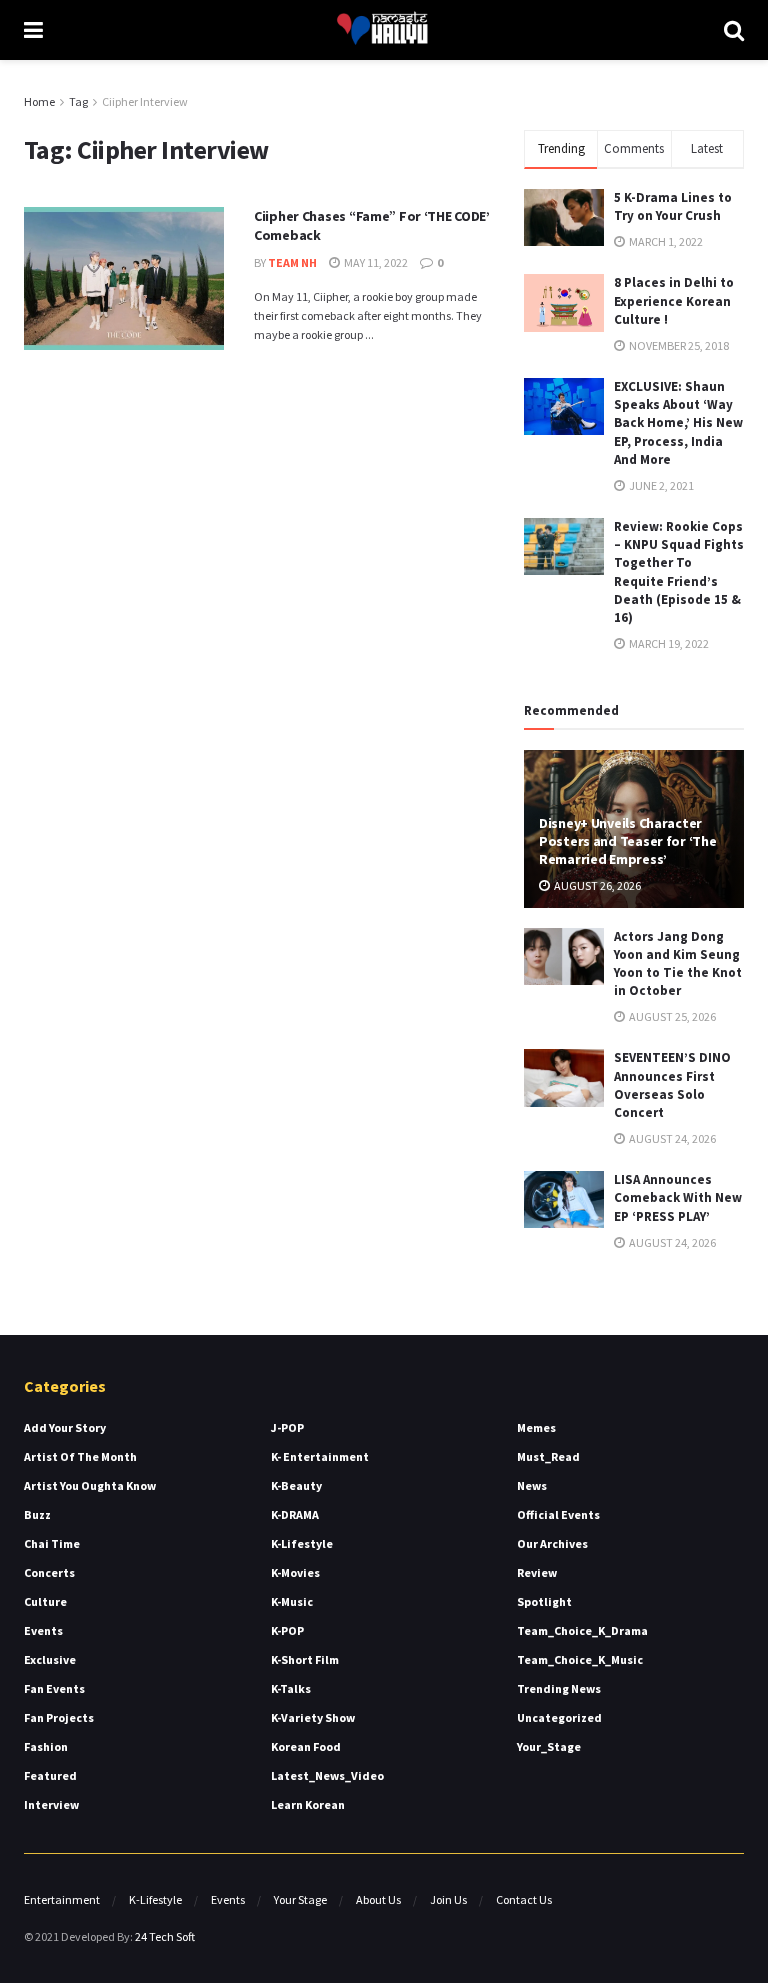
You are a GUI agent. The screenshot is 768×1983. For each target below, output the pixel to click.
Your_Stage (549, 1746)
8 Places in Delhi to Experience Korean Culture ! (674, 300)
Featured (50, 1775)
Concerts (49, 1572)
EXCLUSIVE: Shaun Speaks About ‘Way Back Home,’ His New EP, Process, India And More (678, 423)
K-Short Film (305, 1659)
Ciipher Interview (145, 101)
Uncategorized (559, 1717)
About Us (378, 1899)
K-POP (287, 1630)
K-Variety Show (313, 1717)
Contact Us (524, 1899)
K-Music (292, 1601)
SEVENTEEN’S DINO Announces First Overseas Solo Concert (672, 1085)
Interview (51, 1804)
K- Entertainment (320, 1456)
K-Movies (295, 1572)
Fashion (46, 1746)
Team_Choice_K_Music (580, 1659)
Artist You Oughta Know (90, 1485)
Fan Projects (59, 1717)
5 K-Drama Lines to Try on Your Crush (673, 206)
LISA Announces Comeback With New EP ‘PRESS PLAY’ (678, 1197)
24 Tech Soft (165, 1936)
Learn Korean (308, 1804)
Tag (78, 101)
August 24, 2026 (671, 1138)
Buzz (37, 1514)
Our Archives (552, 1543)
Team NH (292, 262)
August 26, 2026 (596, 885)
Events (43, 1630)
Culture (45, 1601)
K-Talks (291, 1688)
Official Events (558, 1514)
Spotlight (544, 1601)
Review (537, 1572)
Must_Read (548, 1456)
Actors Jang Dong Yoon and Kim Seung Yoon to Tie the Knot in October (678, 964)
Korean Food (306, 1746)
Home (39, 101)
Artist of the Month (80, 1456)
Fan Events (54, 1688)
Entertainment (62, 1899)
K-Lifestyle (302, 1543)
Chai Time (52, 1543)
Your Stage (300, 1899)
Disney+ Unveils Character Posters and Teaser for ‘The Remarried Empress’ (627, 841)
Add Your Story (65, 1427)
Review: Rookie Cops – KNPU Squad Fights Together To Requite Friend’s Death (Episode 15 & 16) (679, 572)
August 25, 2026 (671, 1016)
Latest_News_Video (327, 1775)
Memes (536, 1427)
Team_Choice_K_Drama (582, 1630)
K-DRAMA (295, 1514)
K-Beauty (296, 1485)
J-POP (287, 1427)
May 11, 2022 (375, 262)
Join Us (448, 1899)
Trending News (559, 1688)
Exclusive (50, 1659)
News (532, 1485)
